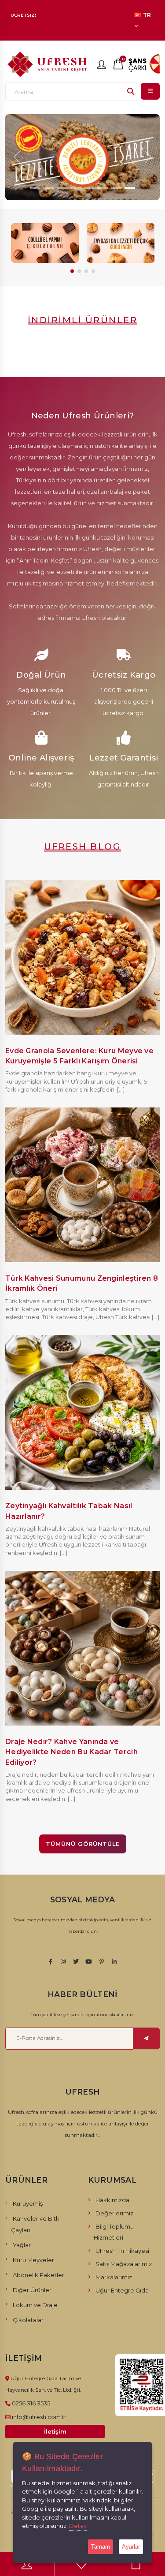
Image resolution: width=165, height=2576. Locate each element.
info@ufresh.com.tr (39, 2417)
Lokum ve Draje (35, 2305)
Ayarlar (131, 2547)
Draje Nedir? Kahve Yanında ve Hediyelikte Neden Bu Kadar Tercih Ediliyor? (71, 1752)
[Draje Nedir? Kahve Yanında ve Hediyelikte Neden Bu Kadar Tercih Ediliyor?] (82, 1648)
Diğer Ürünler (32, 2290)
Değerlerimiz (114, 2213)
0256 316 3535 (31, 2403)
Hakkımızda (112, 2200)
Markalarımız (114, 2277)
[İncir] (45, 243)
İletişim (55, 2431)
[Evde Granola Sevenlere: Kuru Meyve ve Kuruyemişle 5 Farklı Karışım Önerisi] (82, 956)
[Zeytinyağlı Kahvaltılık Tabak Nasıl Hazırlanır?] (82, 1412)
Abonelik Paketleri (39, 2275)
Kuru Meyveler (33, 2260)
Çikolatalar (28, 2320)
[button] (72, 271)
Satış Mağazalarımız (124, 2264)
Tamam (101, 2547)
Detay (78, 2526)
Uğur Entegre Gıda (122, 2290)
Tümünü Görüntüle (83, 1844)
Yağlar (22, 2245)
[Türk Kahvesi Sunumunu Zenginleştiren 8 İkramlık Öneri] (82, 1184)
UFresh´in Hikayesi (122, 2251)
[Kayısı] (121, 243)
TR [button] (147, 15)
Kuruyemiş (28, 2203)
